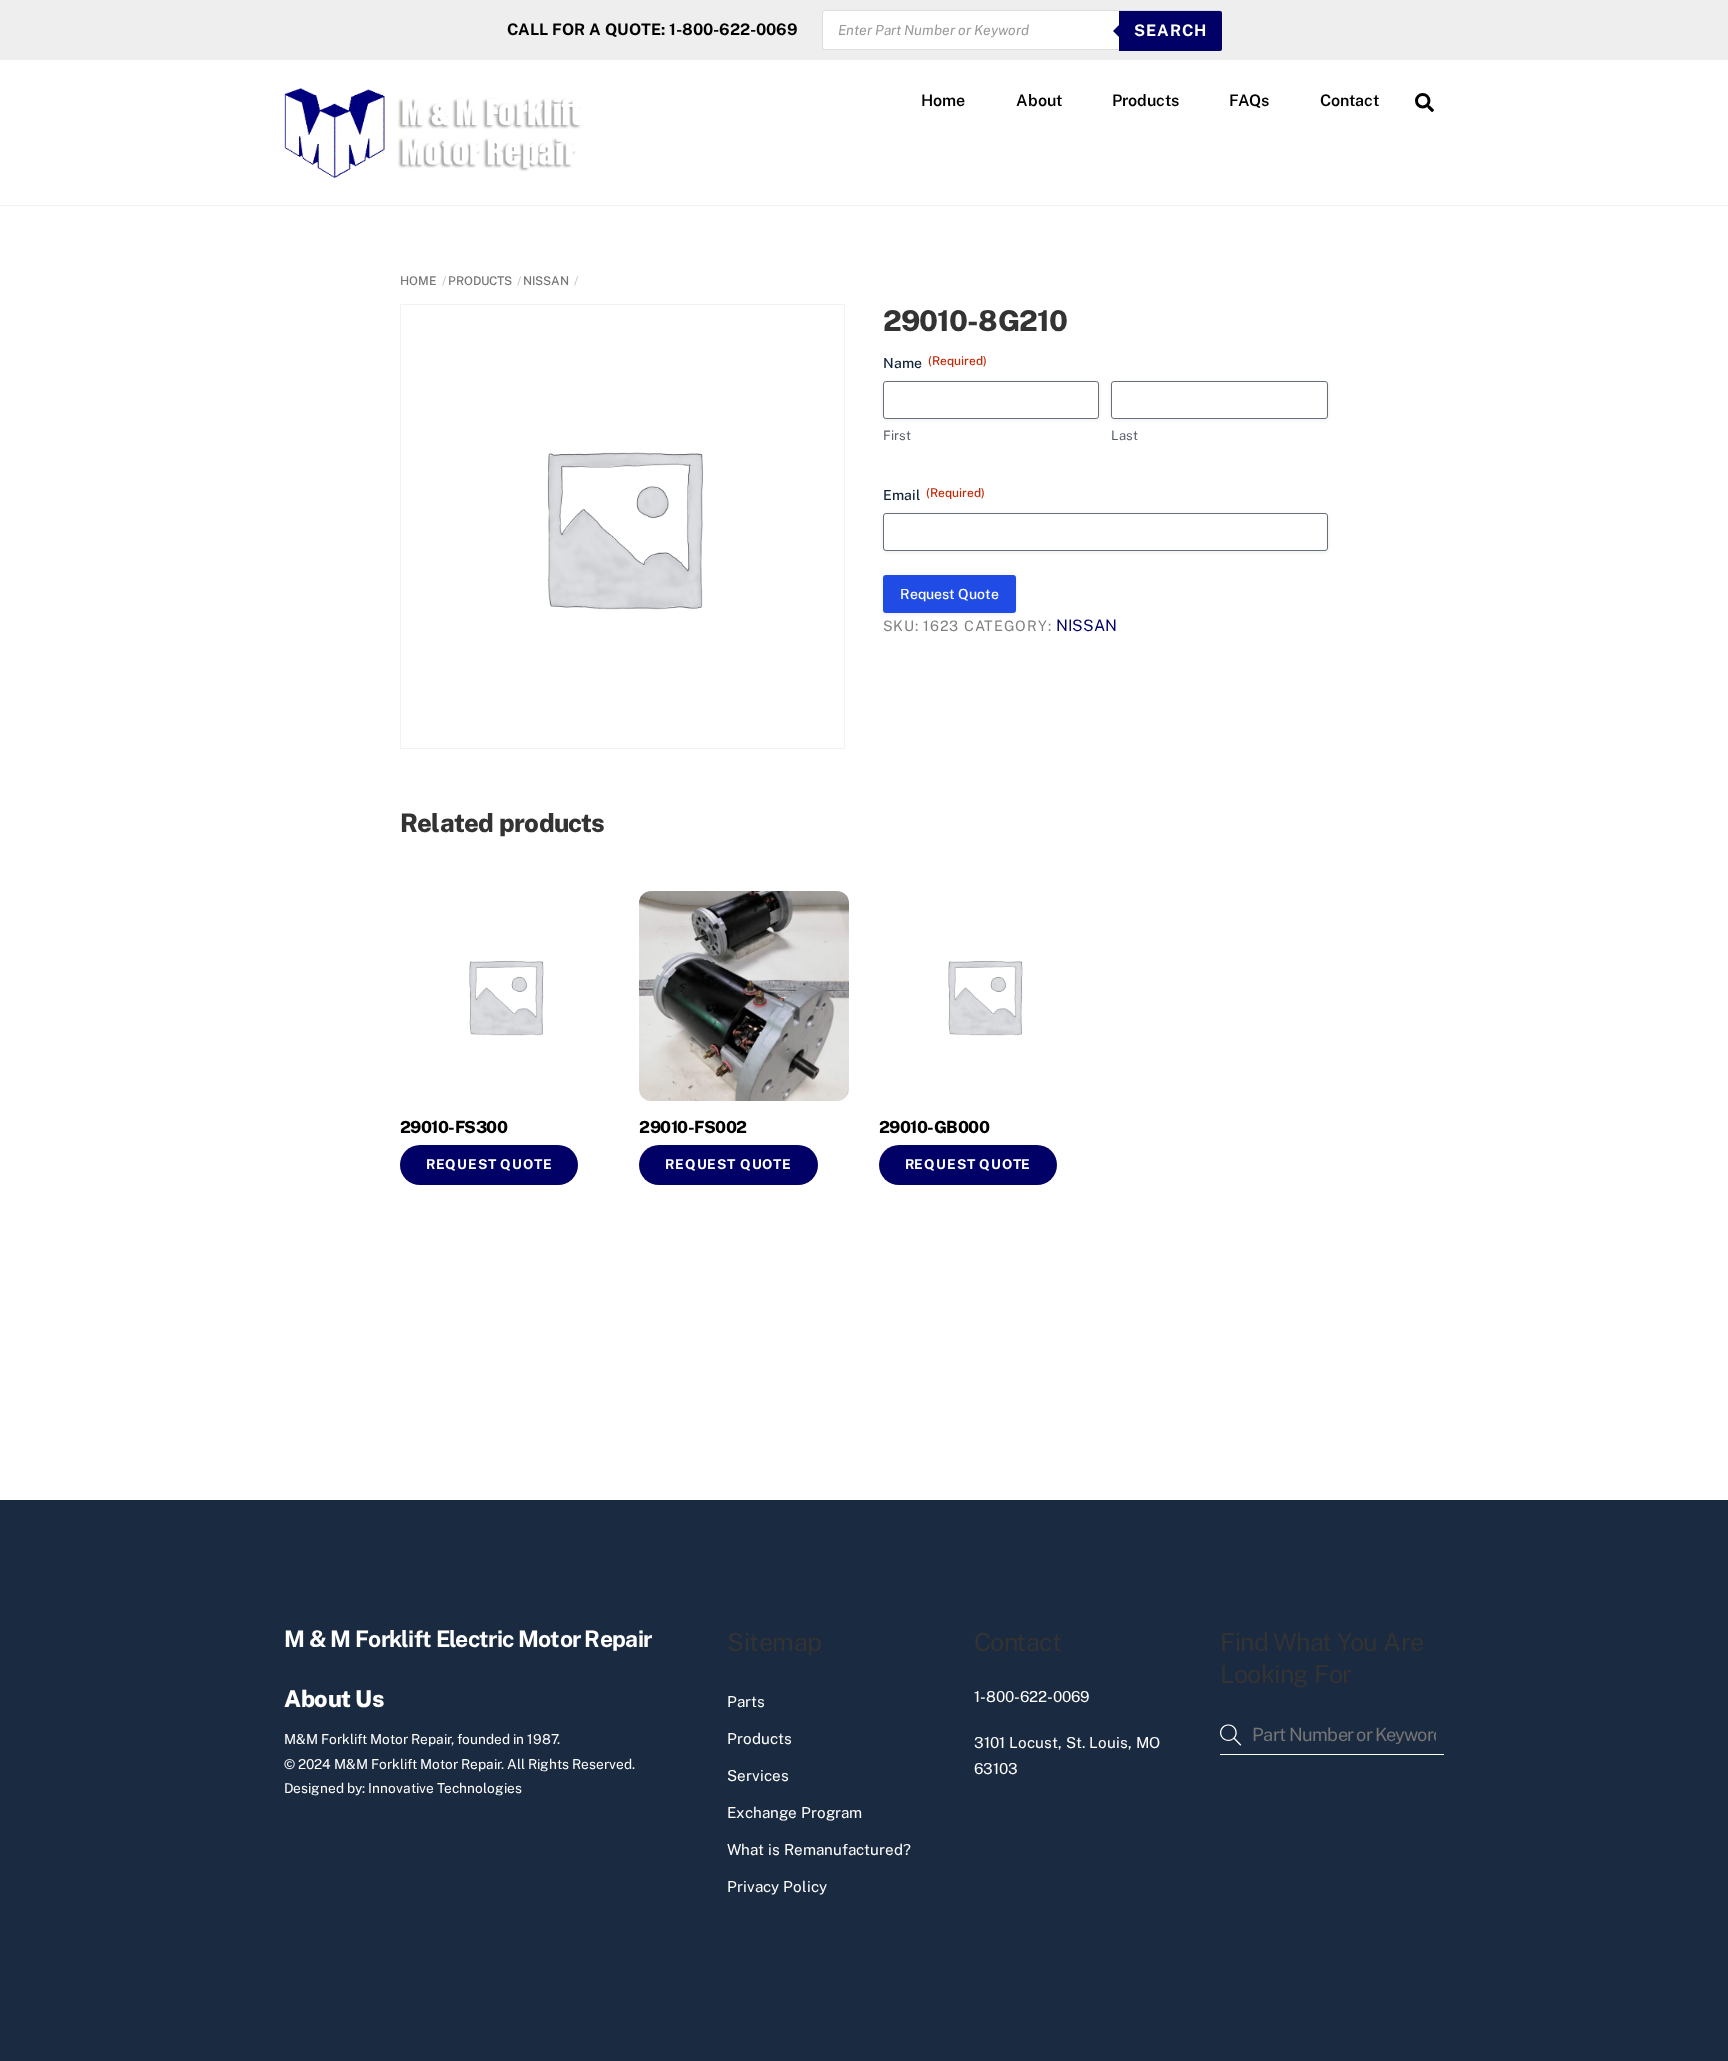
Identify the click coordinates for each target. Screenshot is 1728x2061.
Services (758, 1775)
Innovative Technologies (445, 1788)
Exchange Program (794, 1812)
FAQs (1249, 100)
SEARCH (1170, 30)
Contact (1349, 100)
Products (1145, 100)
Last (1124, 435)
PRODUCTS (480, 281)
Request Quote (949, 594)
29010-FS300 (453, 1127)
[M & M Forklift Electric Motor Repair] (435, 169)
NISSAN (546, 281)
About (1039, 100)
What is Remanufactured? (819, 1849)
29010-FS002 (692, 1127)
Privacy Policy (777, 1886)
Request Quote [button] (489, 1164)
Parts (746, 1701)
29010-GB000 (934, 1127)
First (897, 435)
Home (943, 100)
